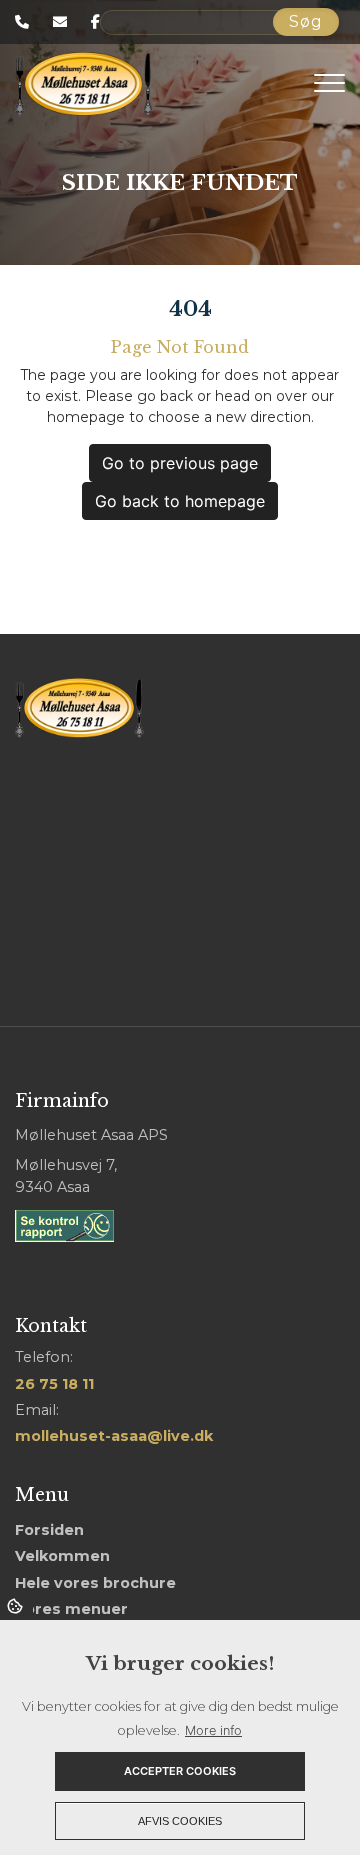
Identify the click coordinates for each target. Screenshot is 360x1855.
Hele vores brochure (95, 1583)
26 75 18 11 (54, 1384)
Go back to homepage (180, 501)
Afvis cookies (180, 1821)
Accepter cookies (180, 1771)
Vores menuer (71, 1609)
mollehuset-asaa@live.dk (114, 1436)
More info (213, 1730)
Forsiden (49, 1530)
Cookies (16, 1605)
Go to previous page (180, 463)
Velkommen (62, 1556)
